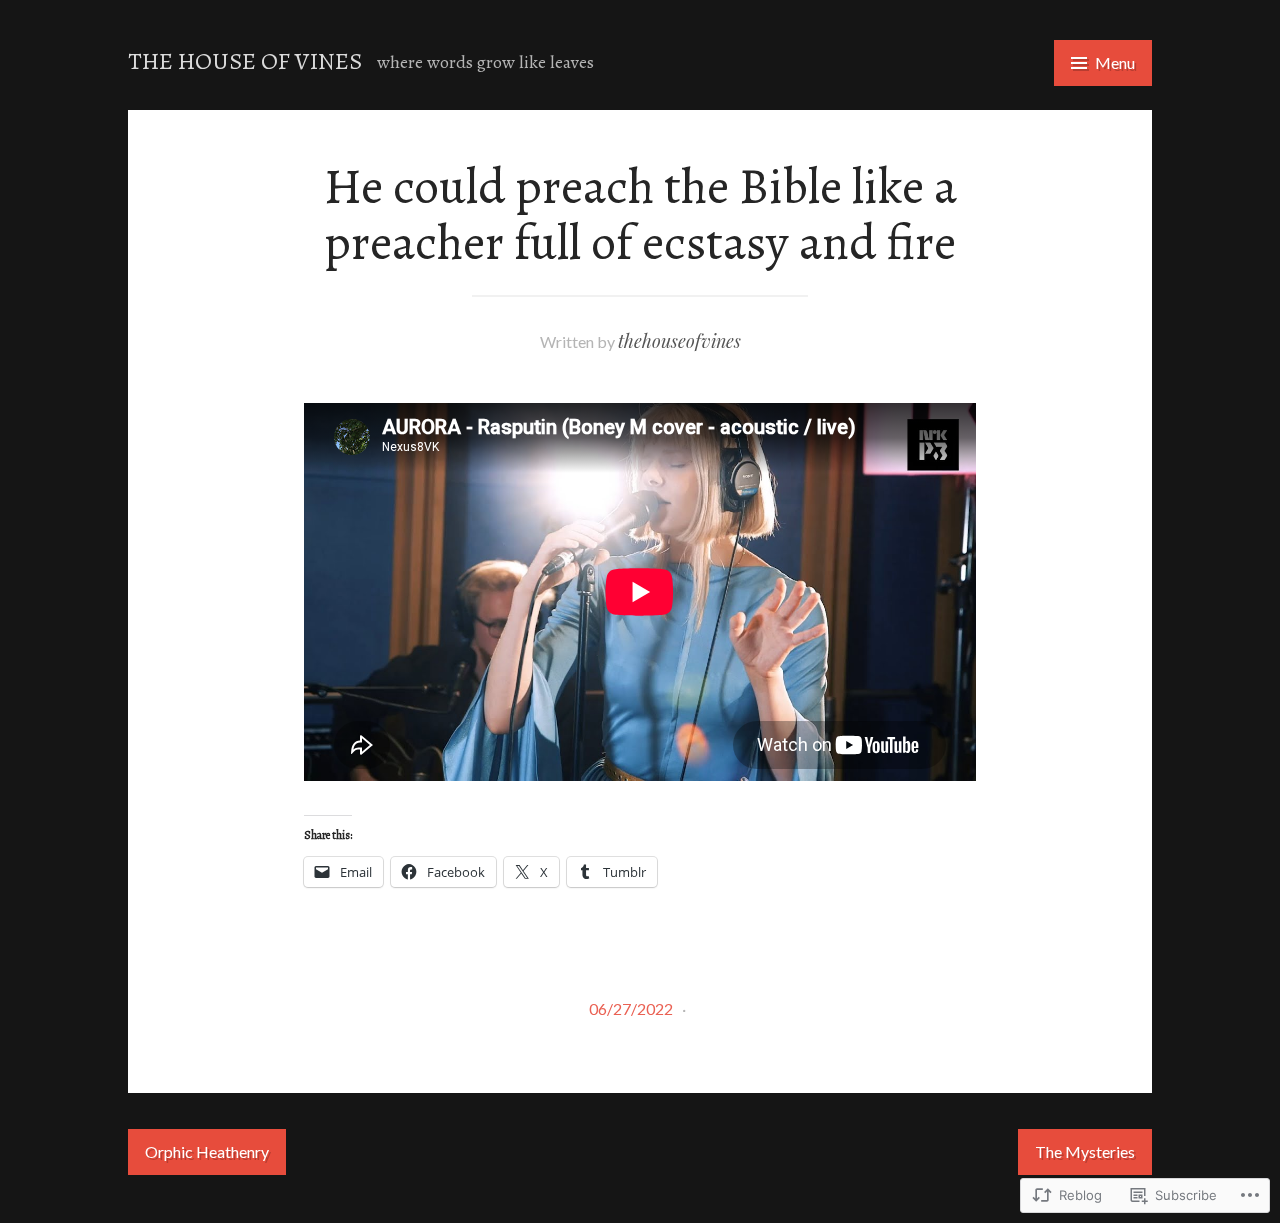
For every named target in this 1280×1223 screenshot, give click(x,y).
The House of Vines (245, 61)
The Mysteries (1085, 1151)
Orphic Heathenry (207, 1151)
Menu (1115, 62)
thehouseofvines (679, 341)
